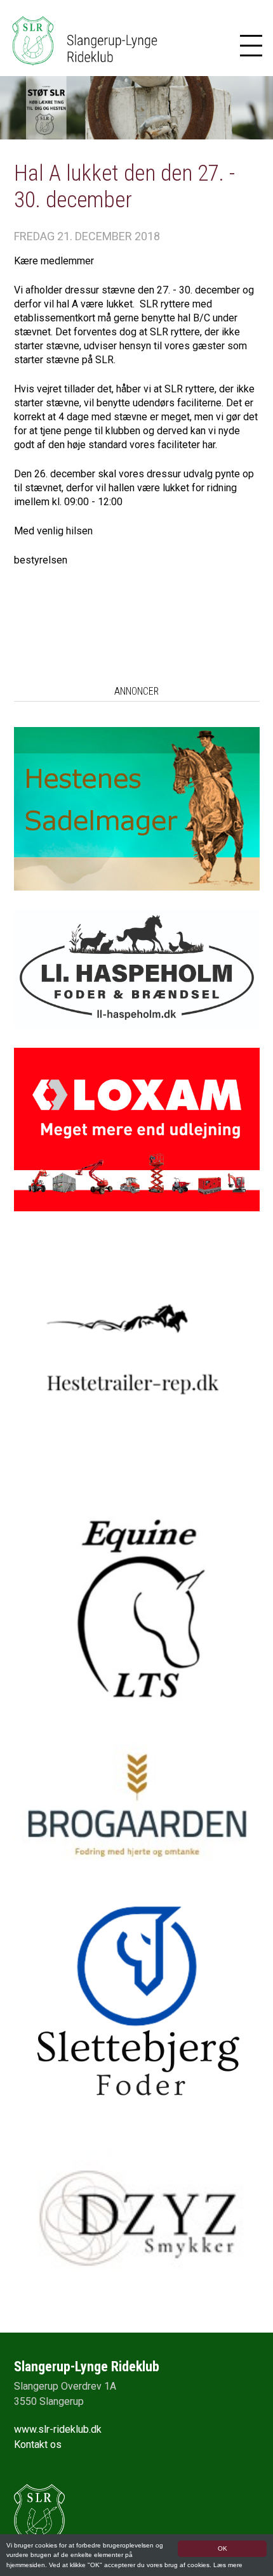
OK (223, 2548)
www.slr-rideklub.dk (58, 2429)
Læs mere (228, 2565)
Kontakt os (38, 2444)
